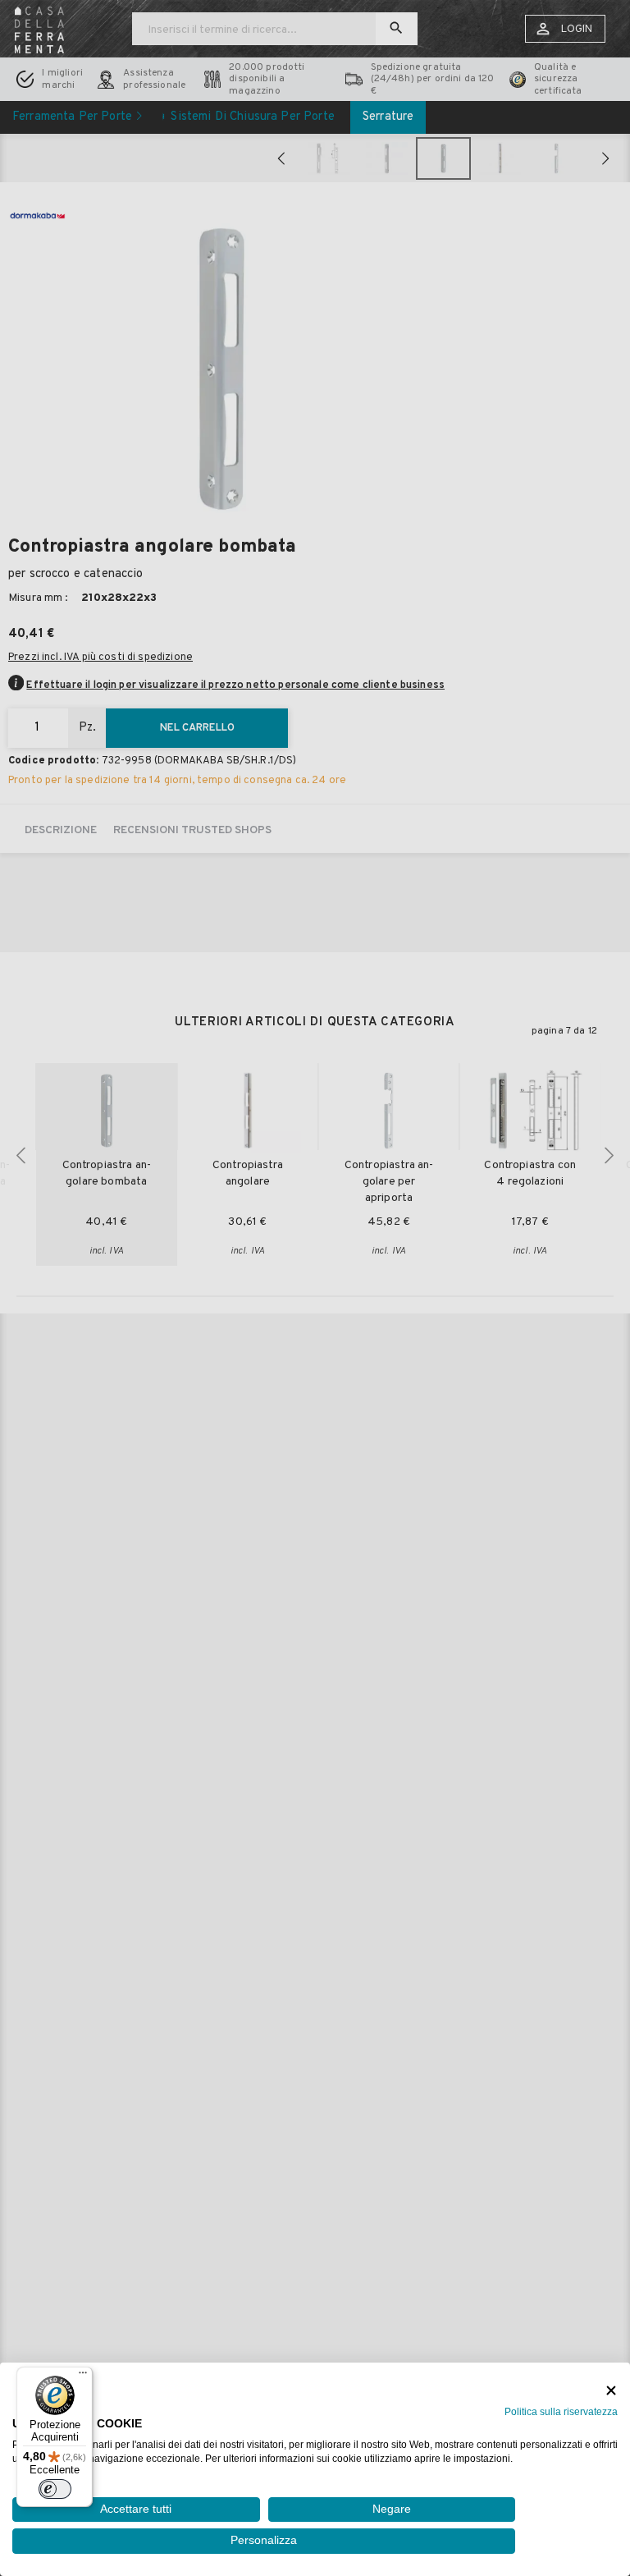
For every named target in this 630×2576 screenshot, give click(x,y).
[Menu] (83, 2377)
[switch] (55, 2489)
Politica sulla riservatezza (561, 2412)
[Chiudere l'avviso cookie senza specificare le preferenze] (611, 2391)
